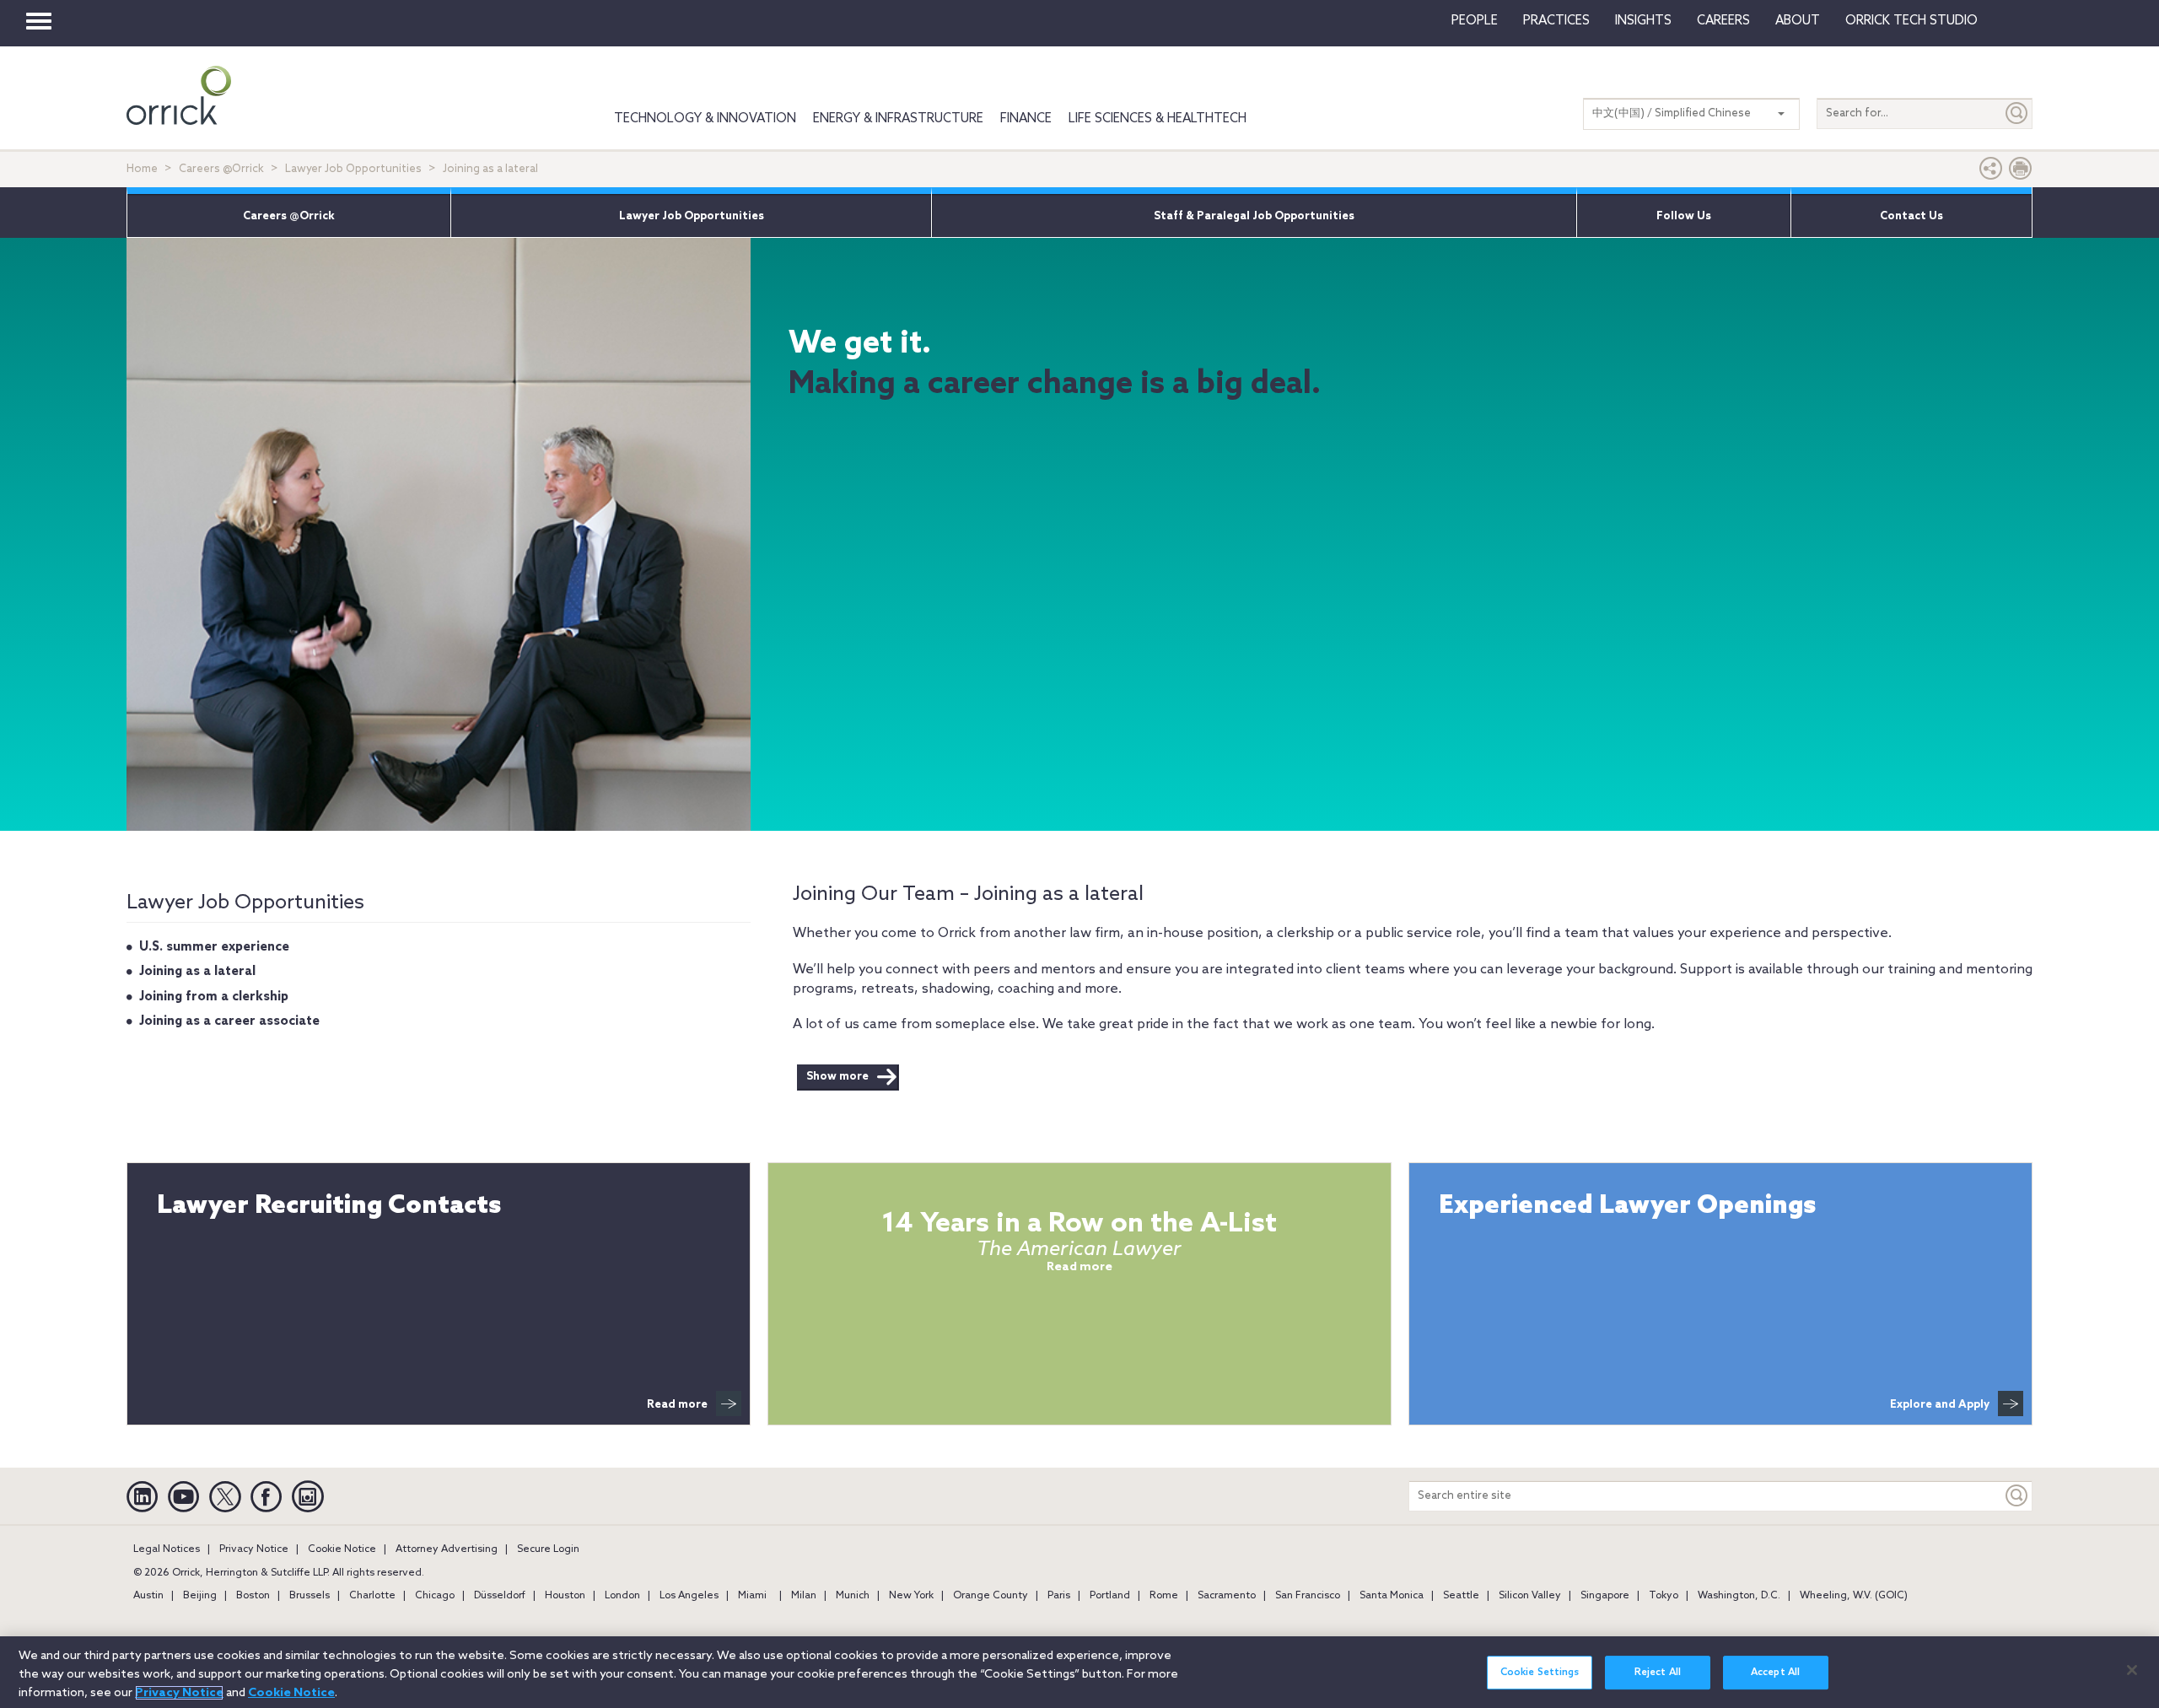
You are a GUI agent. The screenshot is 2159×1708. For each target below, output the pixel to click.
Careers (1723, 21)
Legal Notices (167, 1549)
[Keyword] (2017, 1496)
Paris (1059, 1596)
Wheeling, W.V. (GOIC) (1854, 1596)
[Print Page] (2021, 172)
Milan (804, 1596)
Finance (1026, 119)
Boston (253, 1596)
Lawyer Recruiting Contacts (329, 1207)
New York (911, 1596)
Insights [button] (1643, 21)
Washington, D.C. (1739, 1596)
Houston (565, 1596)
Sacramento (1227, 1596)
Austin (148, 1596)
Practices (1556, 21)
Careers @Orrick (221, 169)
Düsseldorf (500, 1596)
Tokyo (1664, 1596)
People (1475, 21)
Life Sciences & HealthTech (1158, 119)
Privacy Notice (254, 1549)
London (622, 1596)
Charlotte (372, 1596)
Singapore (1605, 1596)
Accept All (1775, 1673)
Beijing (200, 1596)
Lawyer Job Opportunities (353, 169)
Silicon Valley (1530, 1596)
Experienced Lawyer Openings (1627, 1207)
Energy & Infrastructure (898, 119)
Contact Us (1911, 216)
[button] (1991, 172)
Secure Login (548, 1549)
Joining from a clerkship (214, 997)
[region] (1079, 1672)
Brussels (310, 1596)
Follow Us (1684, 216)
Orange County (991, 1596)
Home (142, 169)
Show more (837, 1077)
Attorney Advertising (447, 1549)
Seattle (1461, 1596)
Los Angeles (689, 1596)
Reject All (1658, 1673)
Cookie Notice (342, 1549)
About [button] (1798, 21)
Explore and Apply (1940, 1405)
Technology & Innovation (705, 119)
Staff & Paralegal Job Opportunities (1254, 216)
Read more (677, 1405)
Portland (1110, 1596)
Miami (752, 1596)
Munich (853, 1596)
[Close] (2132, 1670)
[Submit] (2017, 113)
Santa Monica (1392, 1596)
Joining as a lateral (197, 972)
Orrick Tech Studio (1911, 21)
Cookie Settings (1540, 1673)
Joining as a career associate (229, 1021)
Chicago (435, 1596)
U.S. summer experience (214, 947)
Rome (1164, 1596)
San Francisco (1308, 1596)
